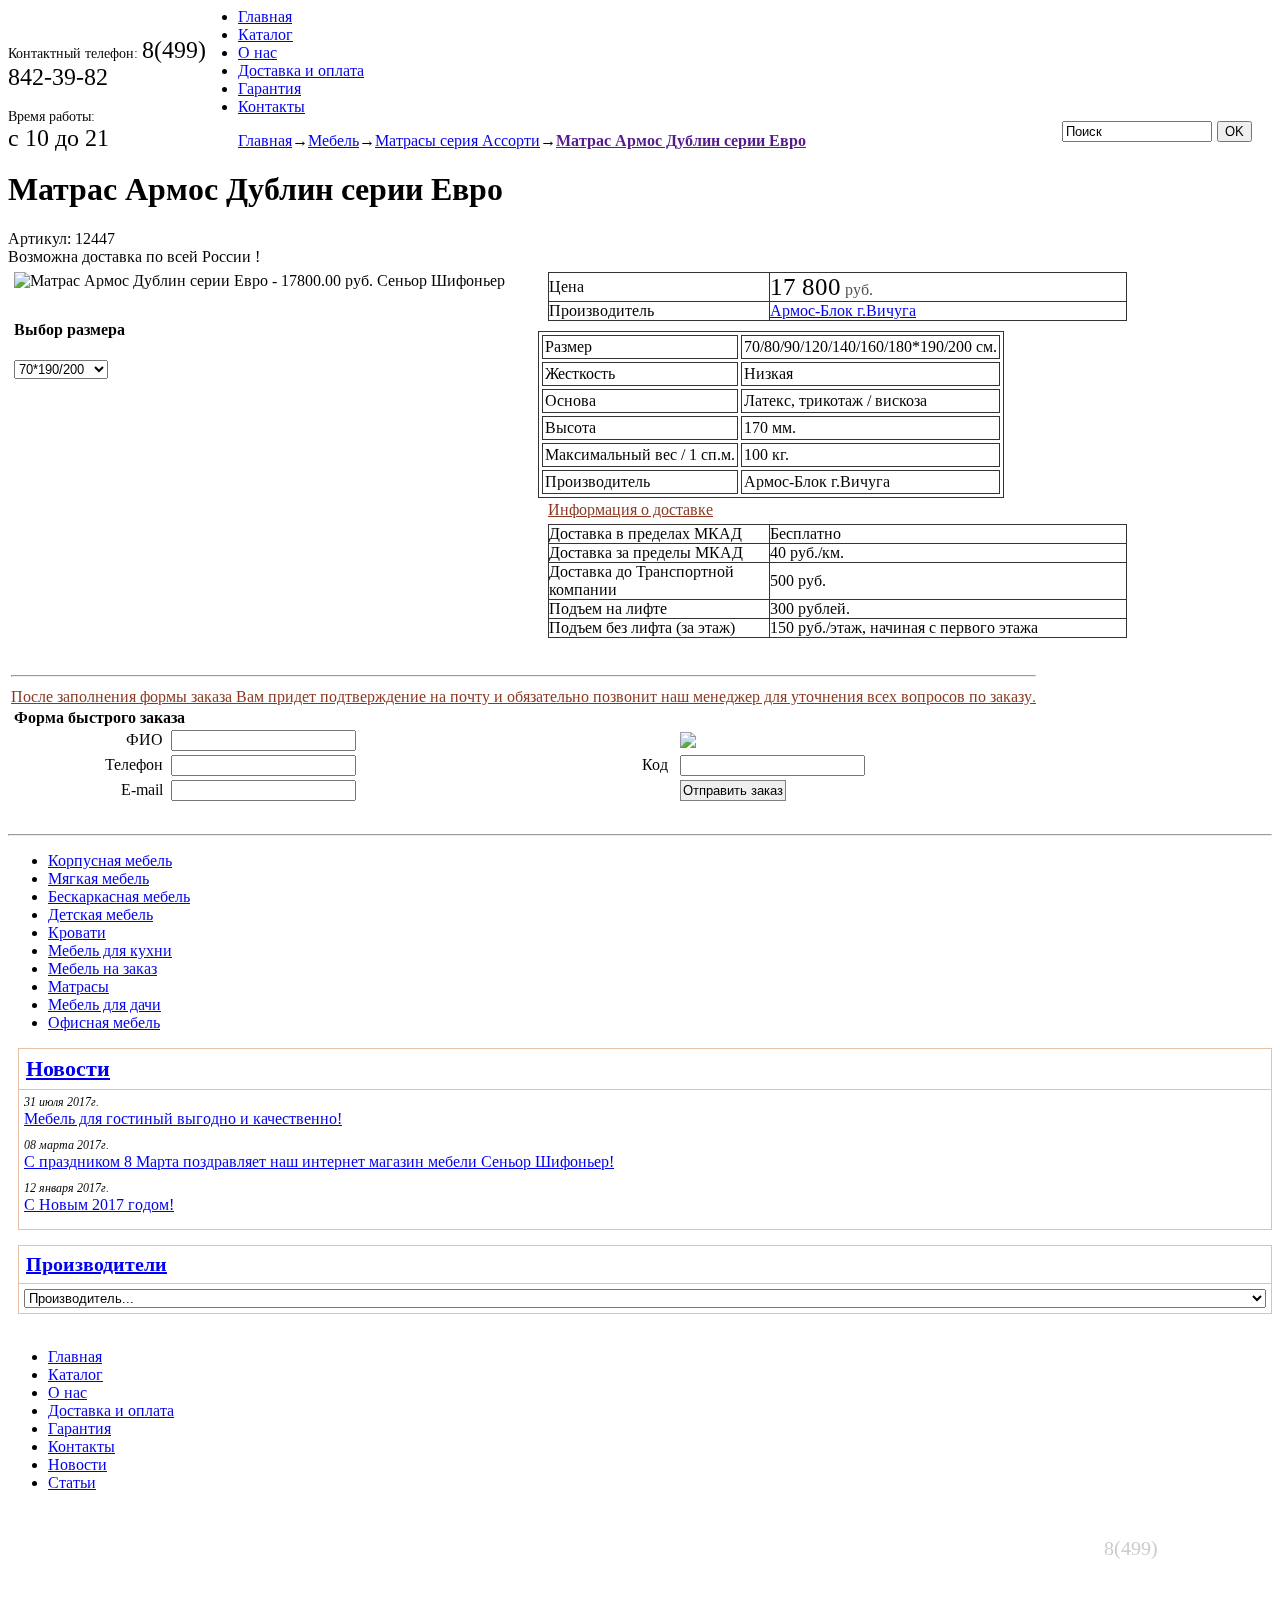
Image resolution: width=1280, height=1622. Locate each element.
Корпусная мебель (110, 860)
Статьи (72, 1482)
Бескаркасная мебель (119, 896)
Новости (68, 1068)
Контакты (271, 106)
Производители (96, 1264)
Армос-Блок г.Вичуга (843, 310)
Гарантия (269, 88)
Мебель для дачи (104, 1004)
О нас (257, 52)
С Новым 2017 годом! (99, 1204)
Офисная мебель (104, 1022)
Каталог (265, 34)
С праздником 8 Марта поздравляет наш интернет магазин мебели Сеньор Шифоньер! (319, 1161)
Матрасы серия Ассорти (457, 140)
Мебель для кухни (110, 950)
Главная (265, 16)
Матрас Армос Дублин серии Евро (681, 140)
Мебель (333, 140)
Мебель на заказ (102, 968)
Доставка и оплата (301, 70)
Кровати (77, 932)
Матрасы (78, 986)
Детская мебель (100, 914)
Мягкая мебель (98, 878)
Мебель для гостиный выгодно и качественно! (183, 1118)
